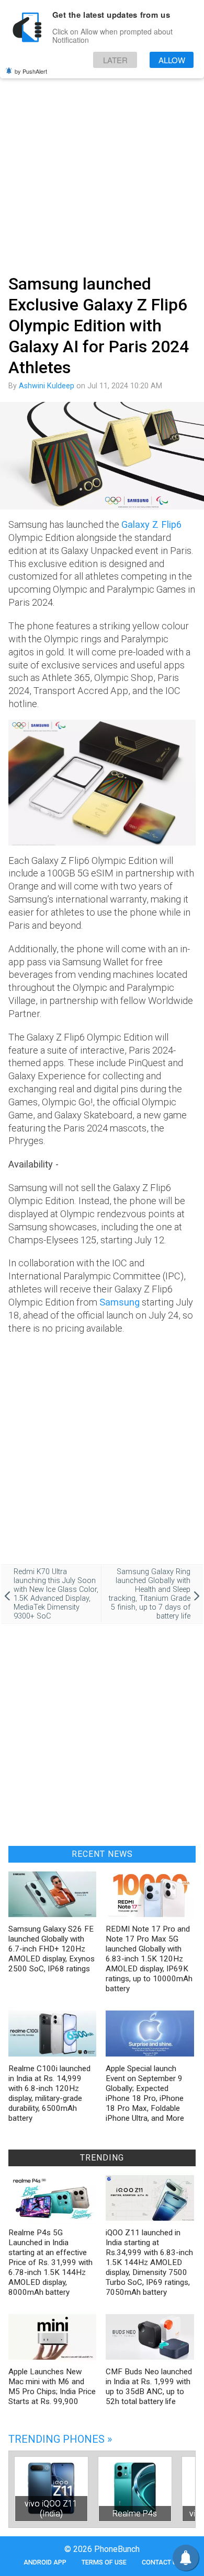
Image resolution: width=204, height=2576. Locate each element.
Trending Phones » (60, 2439)
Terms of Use (104, 2562)
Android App (45, 2562)
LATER (115, 60)
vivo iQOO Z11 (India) (51, 2509)
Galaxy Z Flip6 (151, 524)
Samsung (120, 1302)
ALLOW (172, 60)
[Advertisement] (102, 161)
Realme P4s (135, 2514)
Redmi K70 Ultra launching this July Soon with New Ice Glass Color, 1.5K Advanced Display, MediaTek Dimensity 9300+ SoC (56, 1594)
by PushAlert (31, 71)
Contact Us (161, 2562)
